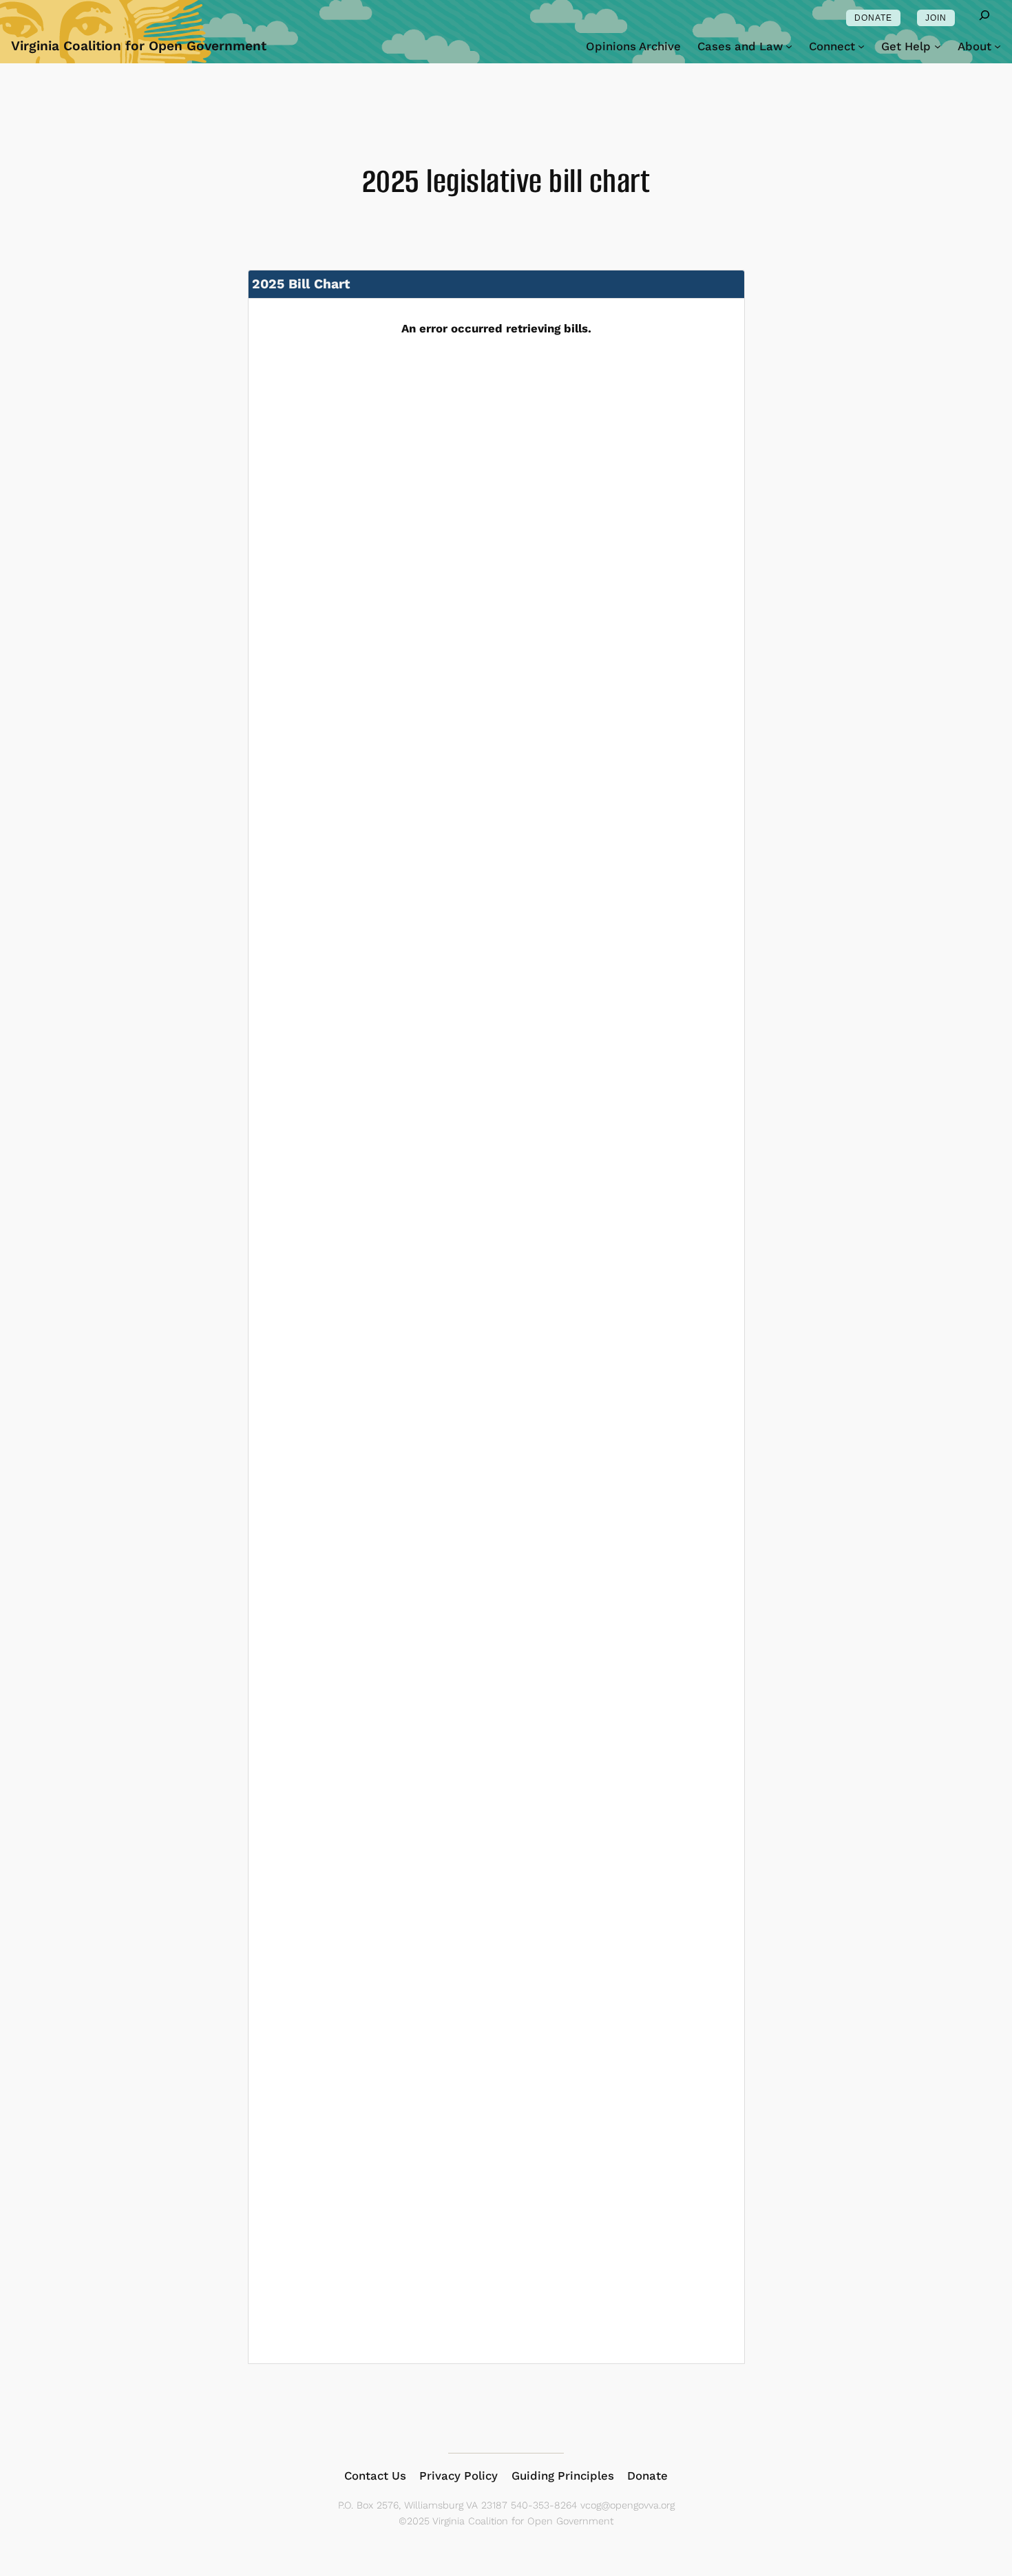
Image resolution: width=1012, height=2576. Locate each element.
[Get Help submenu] (938, 46)
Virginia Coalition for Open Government (139, 46)
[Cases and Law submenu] (789, 46)
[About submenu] (998, 46)
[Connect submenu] (861, 46)
